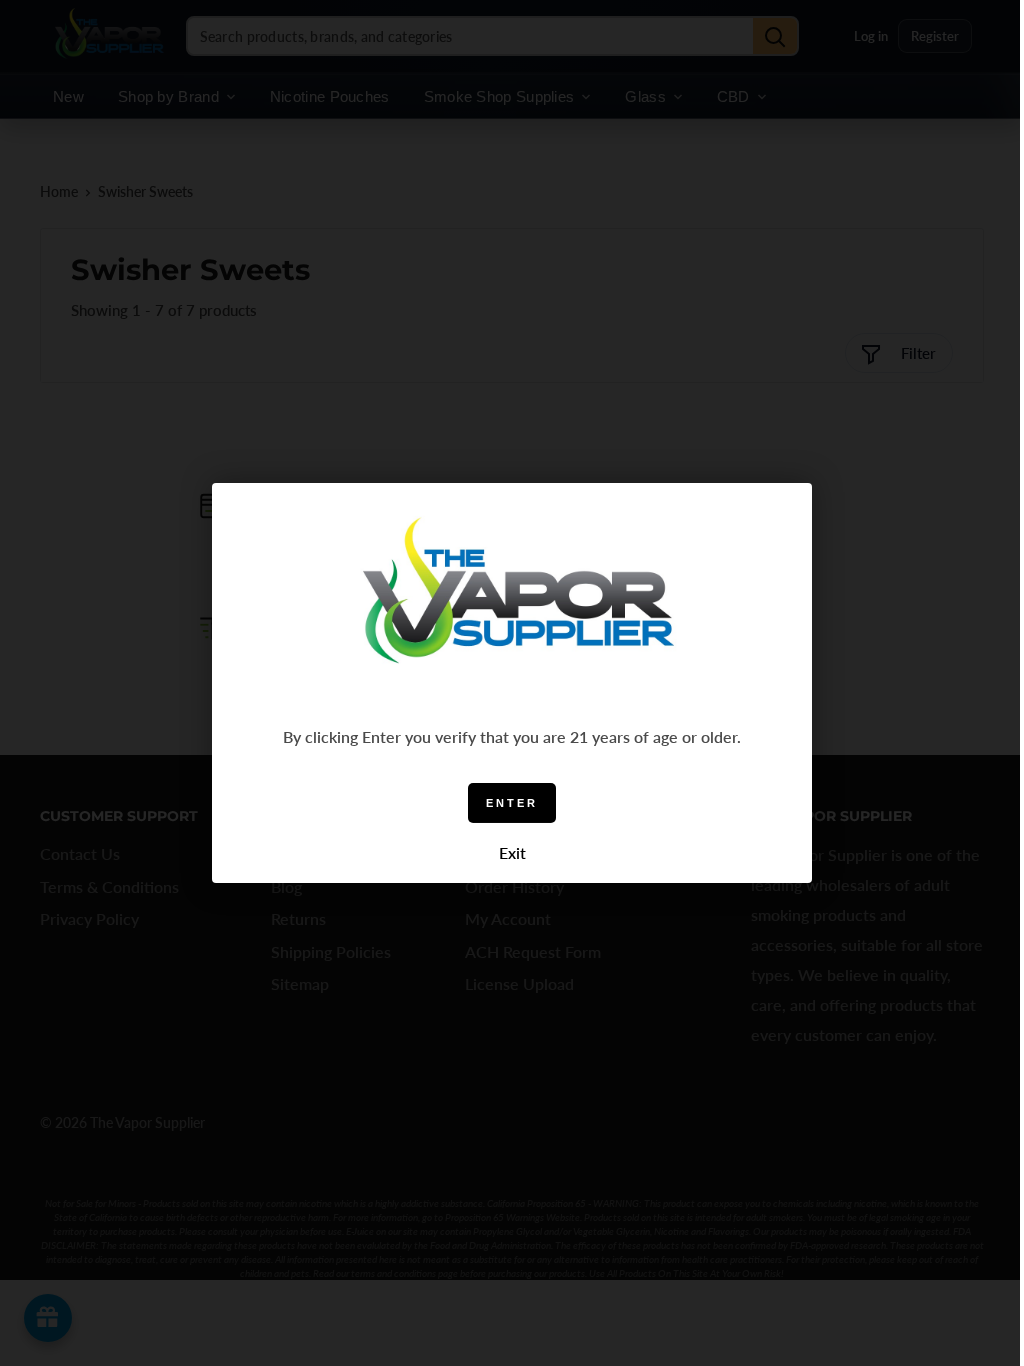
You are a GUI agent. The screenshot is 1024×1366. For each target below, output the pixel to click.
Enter (512, 803)
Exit (512, 852)
